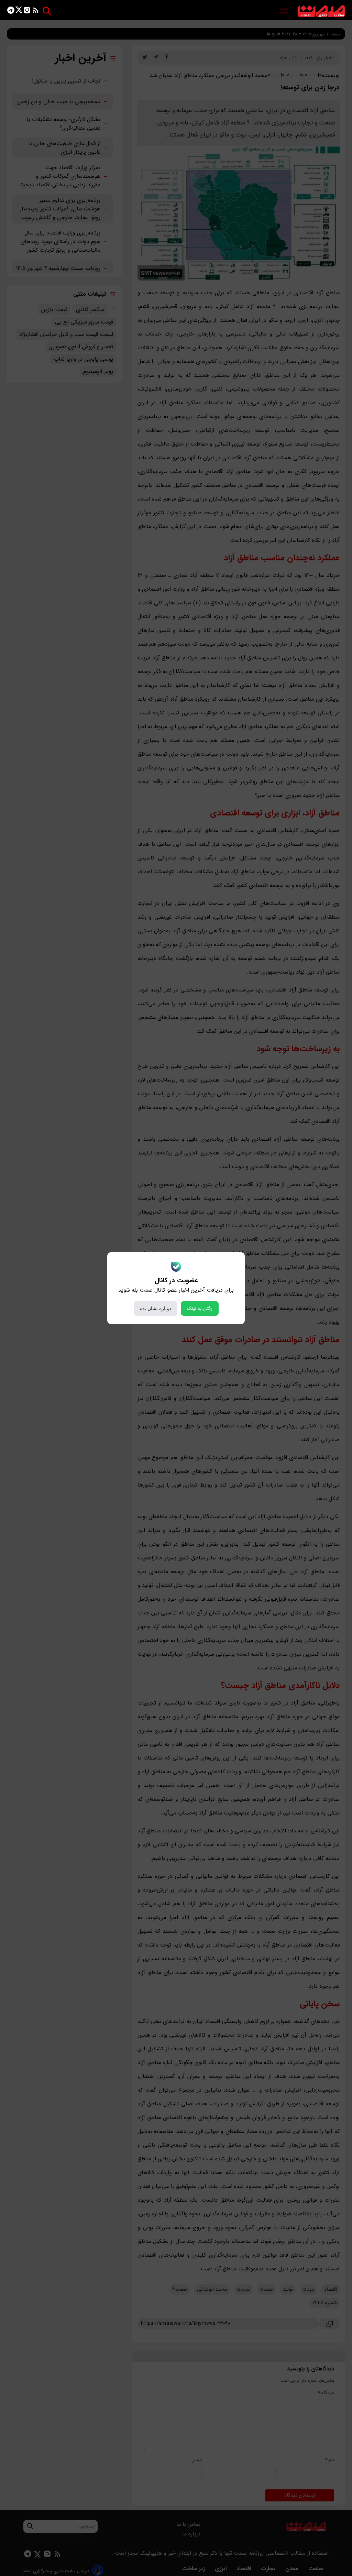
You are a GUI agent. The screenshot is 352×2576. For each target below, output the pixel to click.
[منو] (284, 12)
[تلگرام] (11, 12)
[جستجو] (47, 11)
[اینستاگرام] (27, 12)
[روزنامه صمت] (321, 12)
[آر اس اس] (36, 12)
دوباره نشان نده (156, 1308)
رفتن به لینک (200, 1308)
